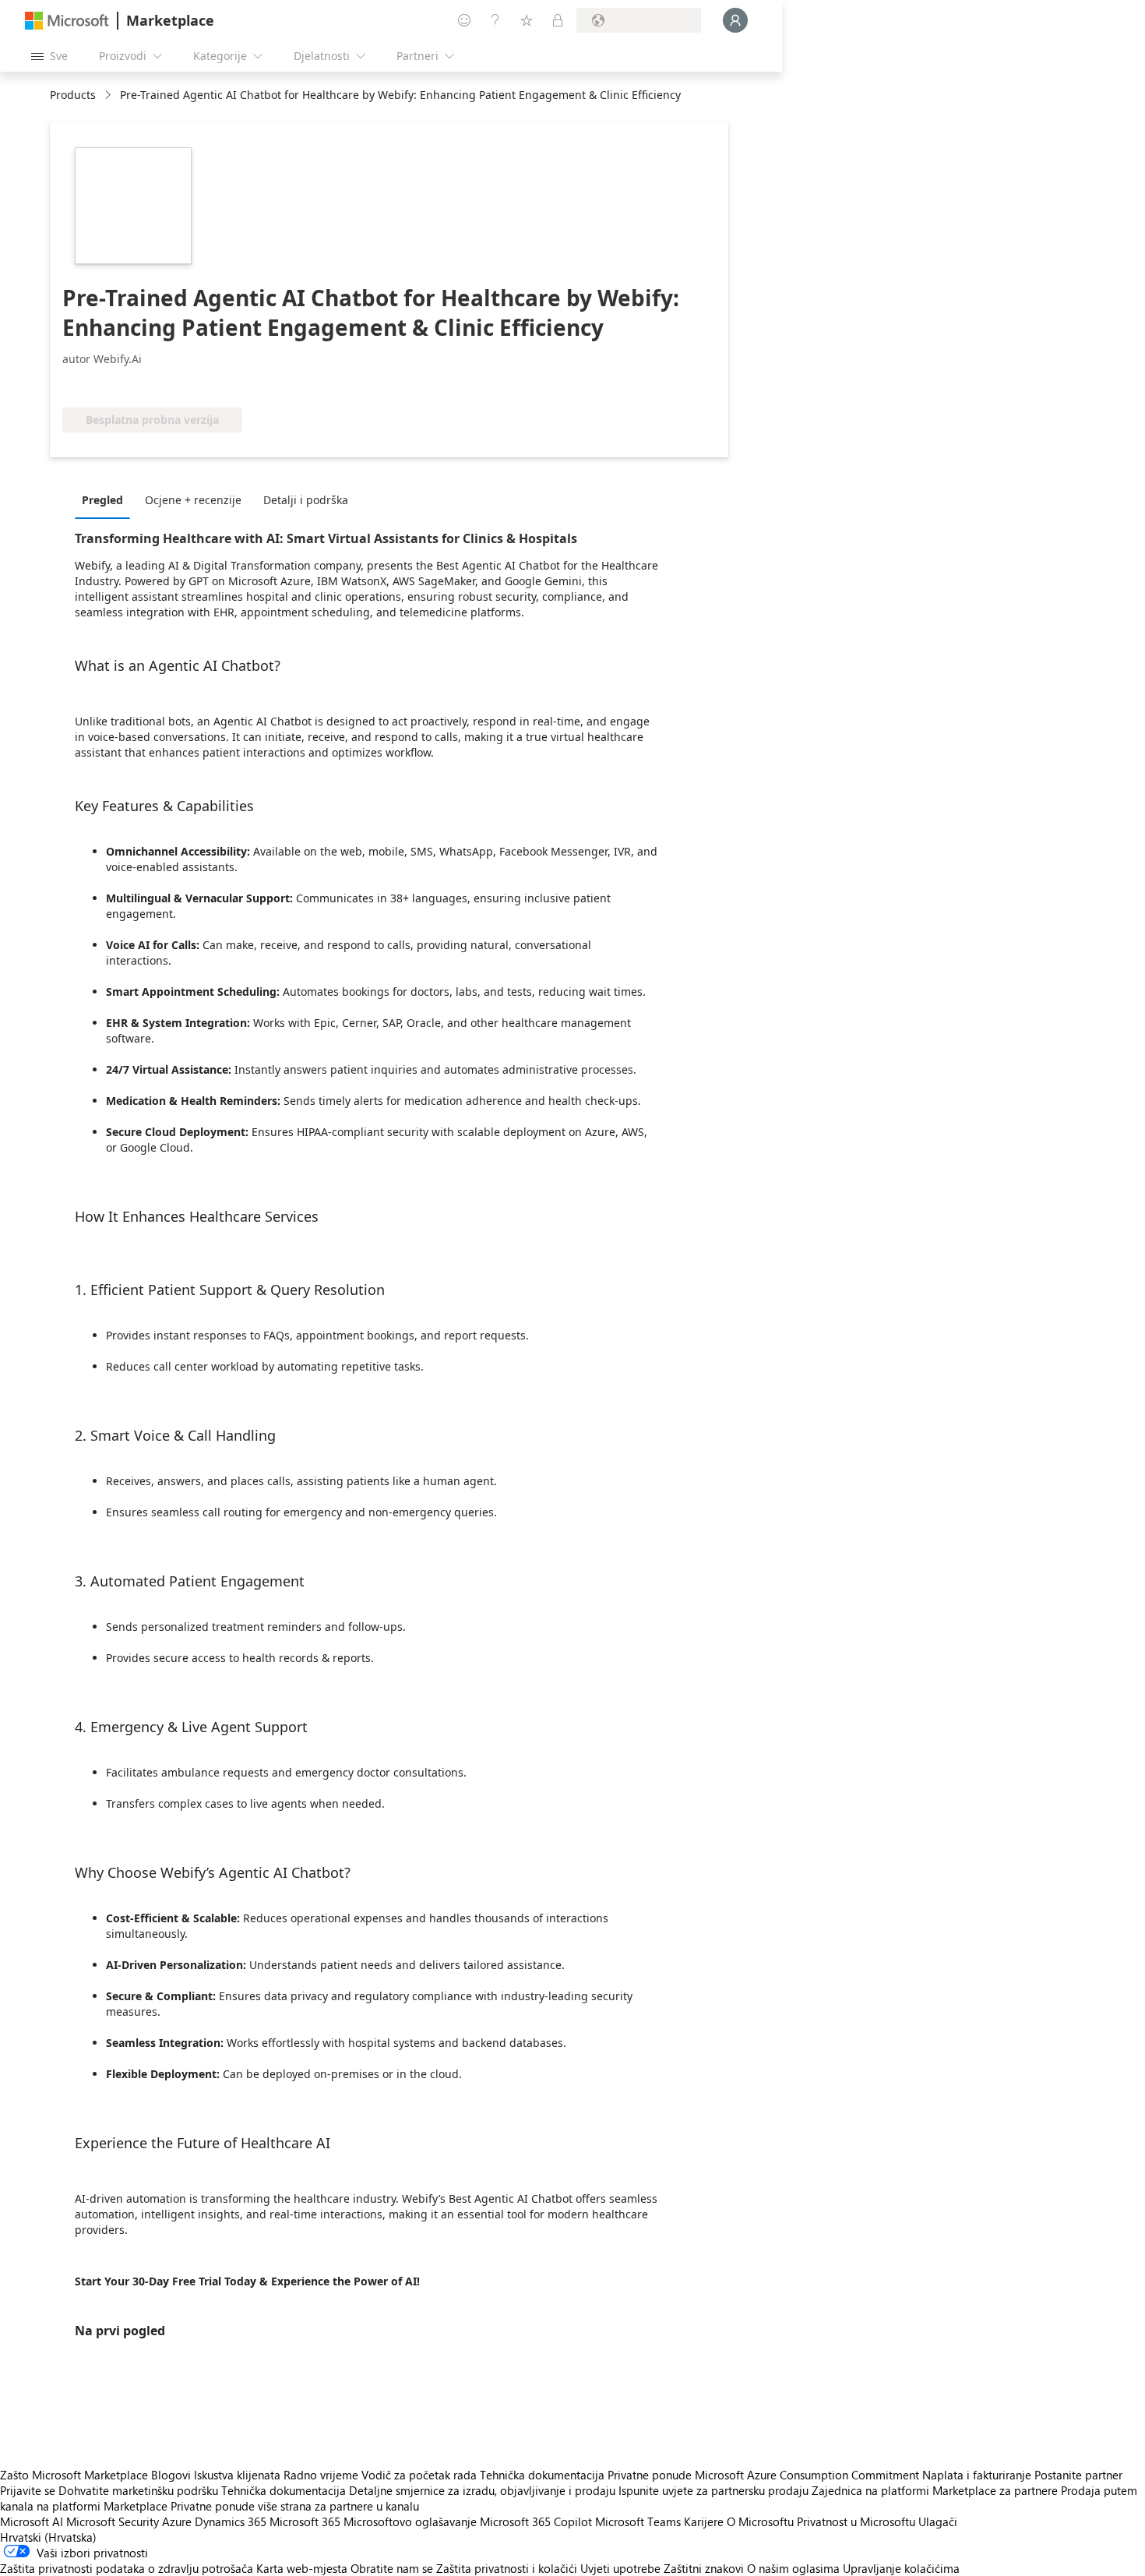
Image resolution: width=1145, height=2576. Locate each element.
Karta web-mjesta (302, 2568)
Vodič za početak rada (419, 2475)
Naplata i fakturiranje (977, 2475)
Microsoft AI (32, 2521)
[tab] (106, 499)
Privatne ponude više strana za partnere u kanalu (295, 2506)
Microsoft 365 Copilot (536, 2521)
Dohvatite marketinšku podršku (138, 2490)
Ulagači (938, 2521)
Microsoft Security (113, 2521)
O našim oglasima (793, 2568)
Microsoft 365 (305, 2521)
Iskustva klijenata (237, 2475)
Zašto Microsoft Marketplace (74, 2475)
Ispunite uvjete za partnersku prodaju (713, 2490)
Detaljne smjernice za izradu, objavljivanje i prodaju (482, 2490)
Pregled (102, 500)
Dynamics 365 (231, 2521)
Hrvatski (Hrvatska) (48, 2537)
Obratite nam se (392, 2568)
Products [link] (73, 95)
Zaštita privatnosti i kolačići (507, 2568)
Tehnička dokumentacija (542, 2475)
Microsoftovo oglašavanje (410, 2521)
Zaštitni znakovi (704, 2568)
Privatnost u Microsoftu (856, 2521)
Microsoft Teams (638, 2521)
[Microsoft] (67, 21)
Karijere (704, 2521)
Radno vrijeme (321, 2475)
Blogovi (171, 2475)
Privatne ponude (650, 2475)
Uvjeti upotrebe (620, 2568)
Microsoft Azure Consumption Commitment (809, 2475)
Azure (177, 2521)
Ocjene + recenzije (193, 500)
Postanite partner (1078, 2475)
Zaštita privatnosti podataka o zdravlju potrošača (127, 2568)
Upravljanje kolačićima (901, 2568)
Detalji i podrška (306, 500)
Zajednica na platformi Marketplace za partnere (935, 2490)
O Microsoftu (760, 2521)
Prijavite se (28, 2490)
